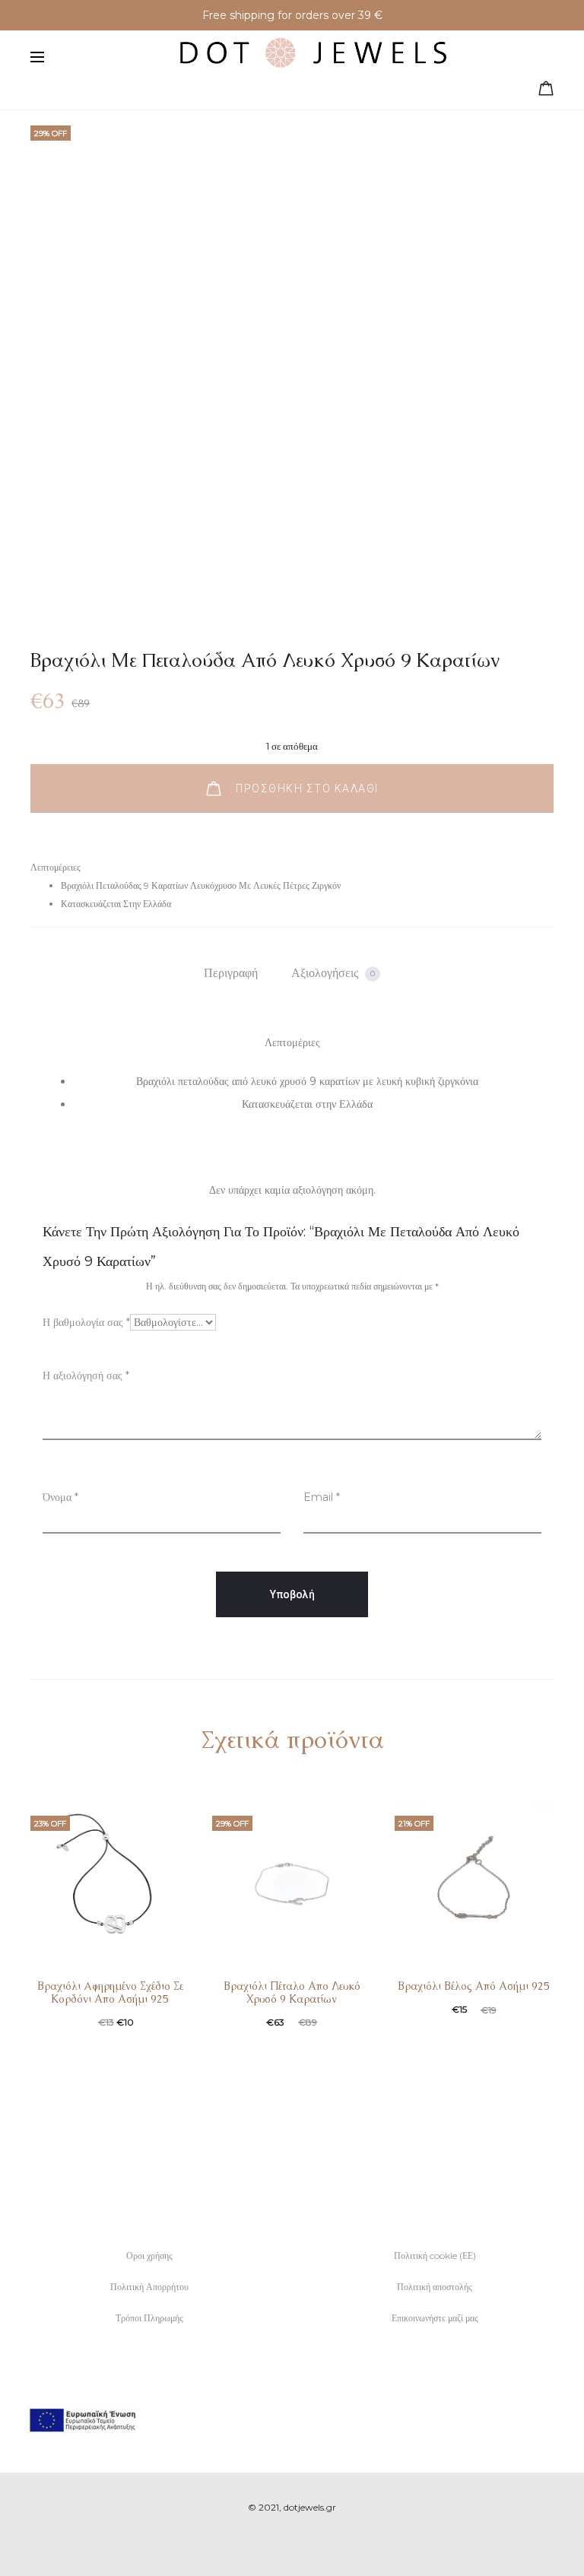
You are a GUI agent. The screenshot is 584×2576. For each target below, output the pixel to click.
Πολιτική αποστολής (435, 2287)
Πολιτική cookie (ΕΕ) (435, 2256)
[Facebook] (276, 2542)
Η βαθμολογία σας (86, 1322)
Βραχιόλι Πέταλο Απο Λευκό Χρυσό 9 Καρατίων (292, 1992)
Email (322, 1497)
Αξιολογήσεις (333, 973)
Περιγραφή (231, 973)
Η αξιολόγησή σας (86, 1375)
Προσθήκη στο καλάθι (306, 788)
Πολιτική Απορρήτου (149, 2287)
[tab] (231, 973)
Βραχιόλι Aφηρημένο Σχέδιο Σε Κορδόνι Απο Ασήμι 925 (110, 1992)
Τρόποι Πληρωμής (149, 2318)
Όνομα (60, 1497)
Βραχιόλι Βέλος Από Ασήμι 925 (474, 1986)
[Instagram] (309, 2542)
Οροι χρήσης (149, 2256)
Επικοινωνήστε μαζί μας (435, 2318)
